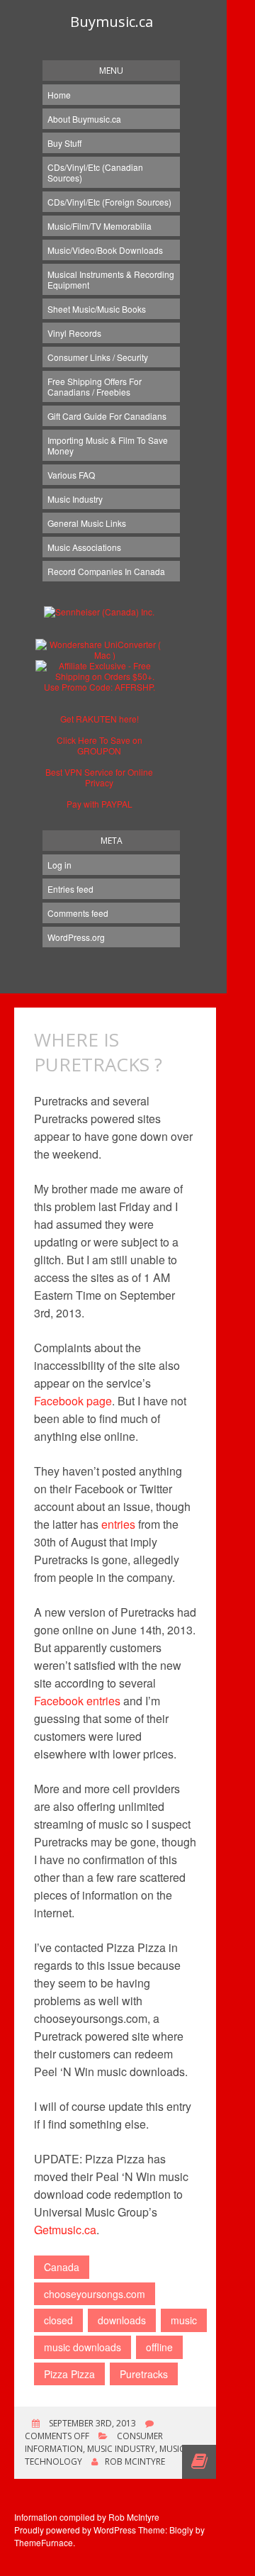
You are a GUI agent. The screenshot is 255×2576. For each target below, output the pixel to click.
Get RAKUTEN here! (100, 719)
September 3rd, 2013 (91, 2423)
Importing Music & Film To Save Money (108, 445)
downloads (122, 2320)
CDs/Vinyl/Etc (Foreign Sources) (109, 202)
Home (59, 95)
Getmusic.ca (65, 2230)
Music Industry (75, 499)
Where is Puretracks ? (98, 1052)
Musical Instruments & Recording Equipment (111, 279)
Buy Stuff (64, 143)
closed (58, 2320)
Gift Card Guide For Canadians (107, 416)
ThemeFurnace (44, 2542)
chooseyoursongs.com (95, 2294)
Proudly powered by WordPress (75, 2530)
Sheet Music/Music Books (97, 309)
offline (159, 2347)
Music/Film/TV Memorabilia (100, 226)
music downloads (83, 2347)
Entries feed (70, 889)
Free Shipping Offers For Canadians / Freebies (95, 386)
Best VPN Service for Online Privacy (99, 777)
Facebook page (73, 1401)
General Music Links (87, 523)
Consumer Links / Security (98, 357)
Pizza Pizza (69, 2374)
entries (118, 1524)
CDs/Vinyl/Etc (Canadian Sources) (95, 172)
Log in (59, 865)
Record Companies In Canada (106, 571)
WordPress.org (76, 937)
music (184, 2320)
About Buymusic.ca (84, 119)
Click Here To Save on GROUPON (100, 745)
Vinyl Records (74, 333)
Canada (62, 2267)
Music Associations (84, 547)
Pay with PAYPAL (100, 804)
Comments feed (78, 913)
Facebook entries (77, 1701)
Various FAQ (71, 475)
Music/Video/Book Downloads (105, 250)
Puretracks (144, 2374)
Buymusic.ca (112, 22)
